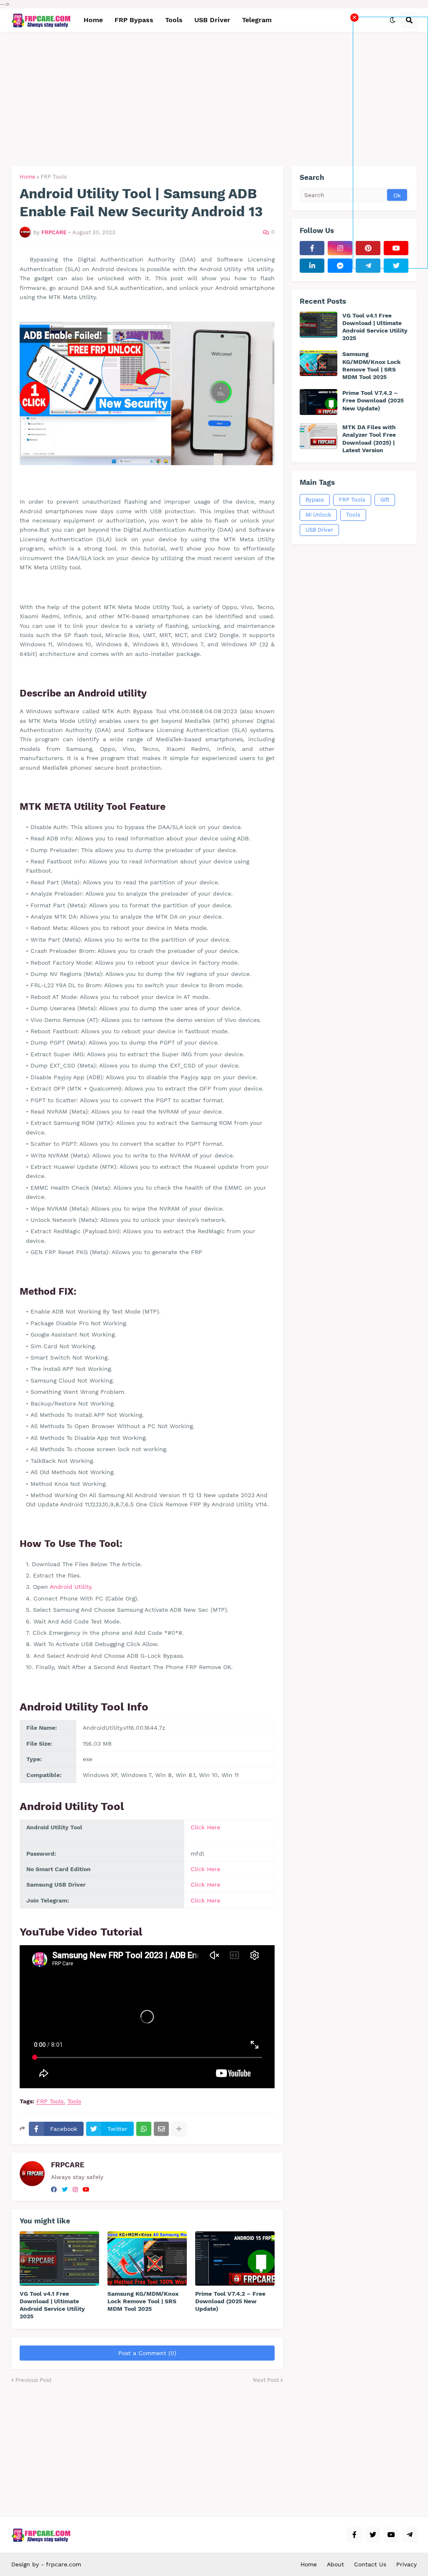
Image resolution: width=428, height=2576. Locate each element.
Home (28, 177)
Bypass (315, 500)
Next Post (266, 2380)
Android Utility (70, 1587)
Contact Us (370, 2564)
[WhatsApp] (144, 2129)
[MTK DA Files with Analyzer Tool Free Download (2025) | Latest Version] (318, 436)
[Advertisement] (390, 143)
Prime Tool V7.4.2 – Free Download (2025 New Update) (230, 2301)
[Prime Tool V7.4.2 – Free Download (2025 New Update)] (235, 2258)
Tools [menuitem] (174, 20)
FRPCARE (68, 2165)
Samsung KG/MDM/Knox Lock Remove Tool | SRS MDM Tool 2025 (143, 2301)
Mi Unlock (318, 515)
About (335, 2564)
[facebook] (54, 2189)
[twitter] (65, 2189)
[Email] (161, 2129)
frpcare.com (64, 2564)
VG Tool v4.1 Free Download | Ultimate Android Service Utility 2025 (52, 2305)
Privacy (406, 2564)
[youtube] (86, 2189)
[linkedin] (312, 266)
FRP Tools (54, 177)
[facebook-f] (312, 248)
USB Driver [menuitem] (212, 20)
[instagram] (75, 2189)
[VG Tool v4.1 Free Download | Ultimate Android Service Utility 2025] (59, 2258)
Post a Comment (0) (147, 2353)
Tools (74, 2101)
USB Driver (319, 530)
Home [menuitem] (93, 20)
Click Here (205, 1827)
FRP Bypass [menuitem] (134, 20)
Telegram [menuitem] (257, 20)
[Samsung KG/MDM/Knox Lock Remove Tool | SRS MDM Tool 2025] (147, 2258)
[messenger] (340, 266)
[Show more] (179, 2129)
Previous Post (33, 2380)
